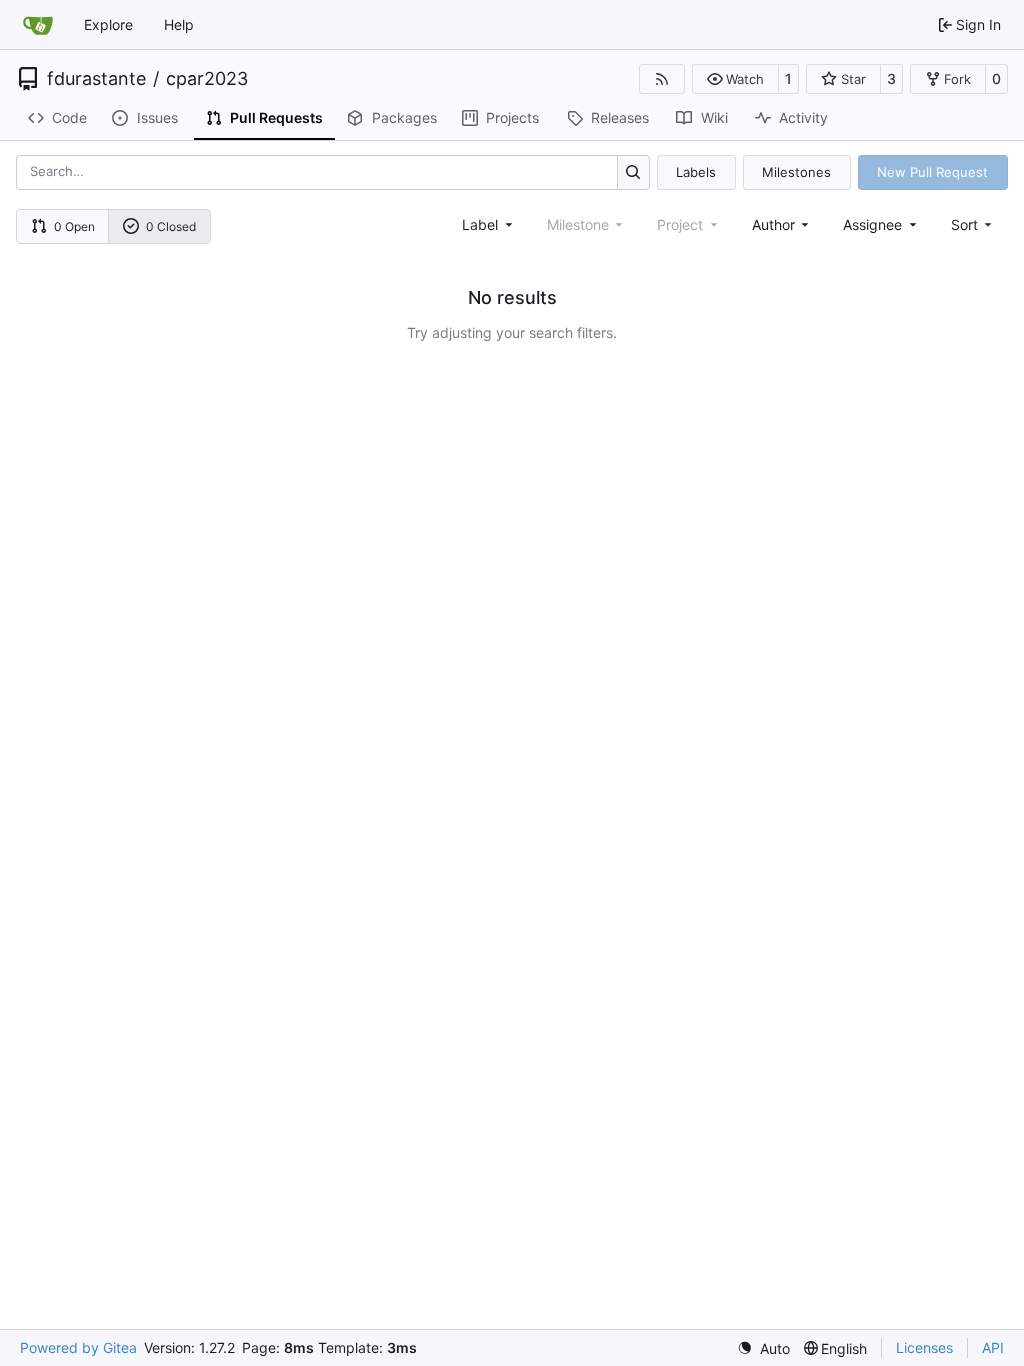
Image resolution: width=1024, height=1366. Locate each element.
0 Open (74, 226)
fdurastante (96, 79)
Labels (696, 172)
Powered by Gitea (78, 1347)
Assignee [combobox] (872, 224)
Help (179, 24)
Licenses (924, 1347)
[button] (735, 79)
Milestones (796, 172)
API (993, 1347)
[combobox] (489, 224)
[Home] (38, 25)
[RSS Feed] (662, 79)
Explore (108, 24)
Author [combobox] (773, 224)
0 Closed (171, 226)
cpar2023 (207, 79)
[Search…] (633, 172)
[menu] (973, 224)
